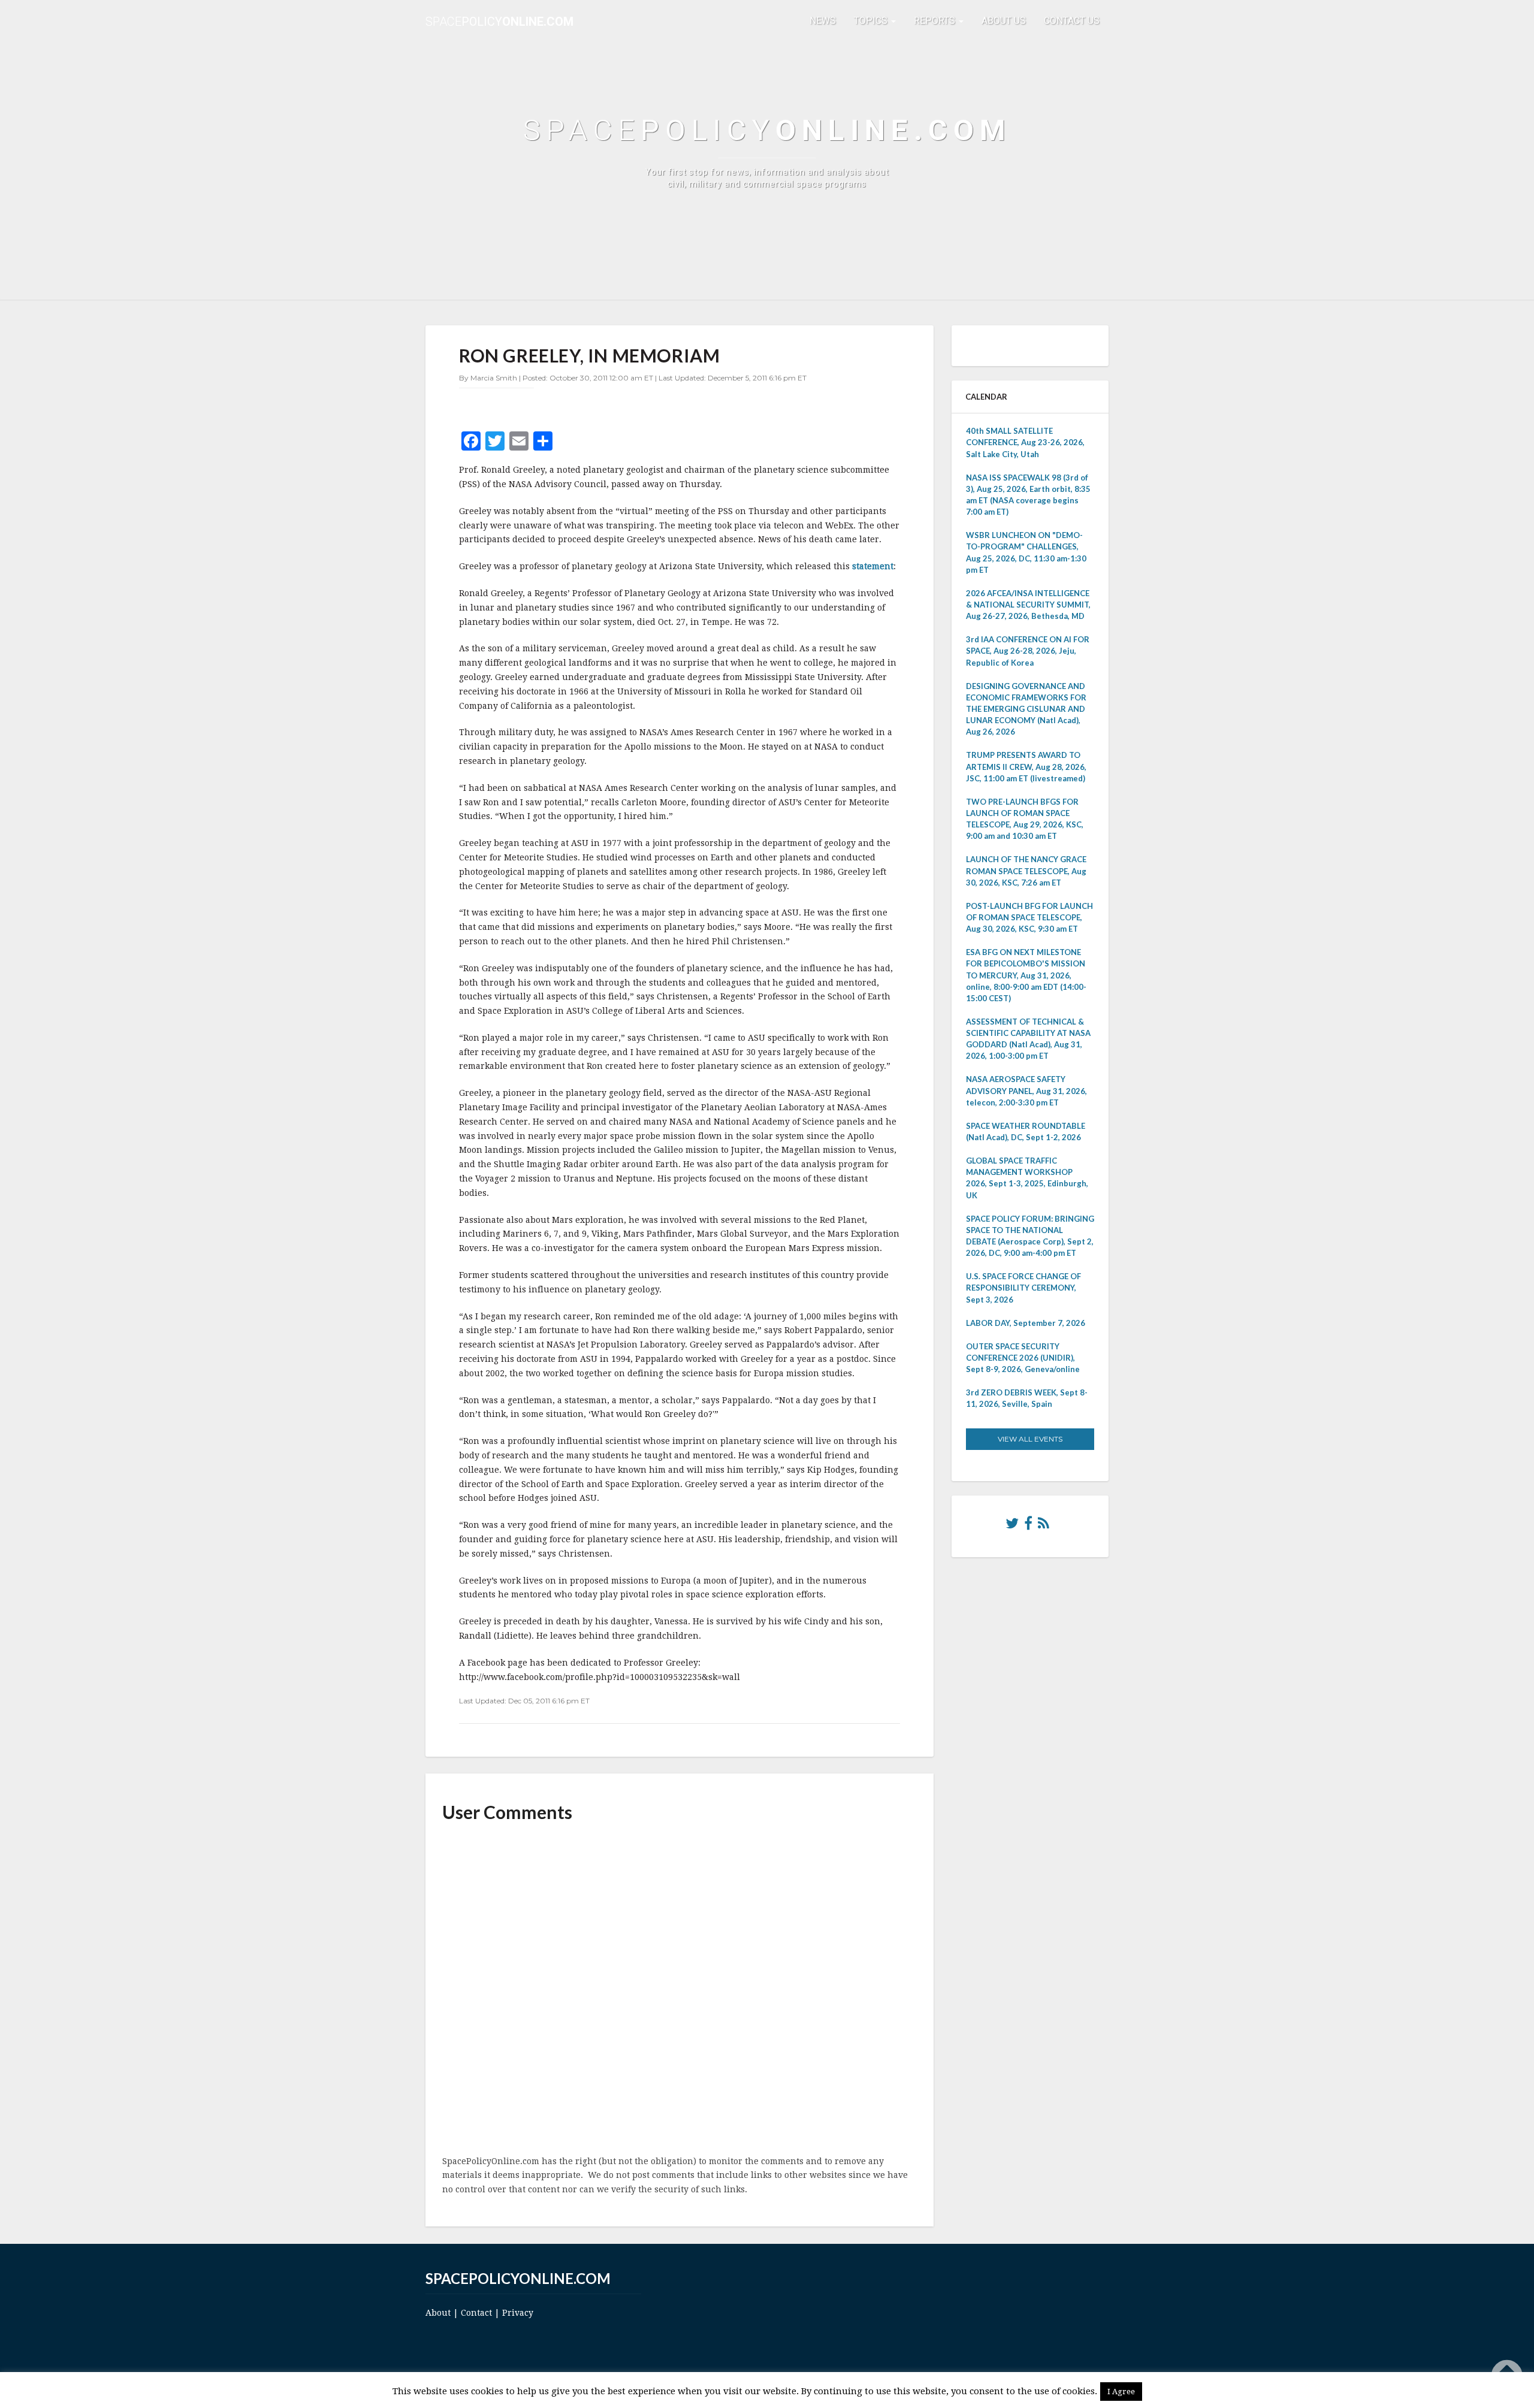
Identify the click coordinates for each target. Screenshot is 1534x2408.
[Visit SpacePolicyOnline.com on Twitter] (1012, 1526)
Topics (872, 21)
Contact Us (1072, 21)
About (438, 2313)
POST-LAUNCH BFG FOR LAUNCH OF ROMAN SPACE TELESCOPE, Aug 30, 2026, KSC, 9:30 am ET (1029, 917)
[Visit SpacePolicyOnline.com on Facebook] (1028, 1526)
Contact (476, 2313)
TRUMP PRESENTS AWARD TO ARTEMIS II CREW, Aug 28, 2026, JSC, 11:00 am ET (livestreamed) (1026, 766)
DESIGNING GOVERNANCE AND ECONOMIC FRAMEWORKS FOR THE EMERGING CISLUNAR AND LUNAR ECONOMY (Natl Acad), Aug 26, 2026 (1026, 709)
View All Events (1030, 1439)
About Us (1004, 21)
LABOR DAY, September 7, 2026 (1026, 1323)
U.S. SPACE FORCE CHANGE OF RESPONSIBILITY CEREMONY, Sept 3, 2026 (1023, 1288)
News (823, 21)
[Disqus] (680, 1990)
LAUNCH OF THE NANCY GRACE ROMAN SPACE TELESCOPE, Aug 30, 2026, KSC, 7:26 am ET (1026, 871)
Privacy (518, 2313)
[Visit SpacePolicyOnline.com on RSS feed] (1044, 1526)
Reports (936, 21)
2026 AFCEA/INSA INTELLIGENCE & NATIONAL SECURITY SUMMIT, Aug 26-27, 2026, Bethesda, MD (1028, 605)
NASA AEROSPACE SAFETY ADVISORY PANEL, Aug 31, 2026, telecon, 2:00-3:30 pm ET (1026, 1090)
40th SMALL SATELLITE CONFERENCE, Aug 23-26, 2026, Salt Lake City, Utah (1025, 442)
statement (873, 566)
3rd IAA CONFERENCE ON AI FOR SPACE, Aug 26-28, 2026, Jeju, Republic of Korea (1028, 651)
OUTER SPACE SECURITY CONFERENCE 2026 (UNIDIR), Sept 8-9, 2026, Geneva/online (1023, 1358)
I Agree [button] (1121, 2392)
